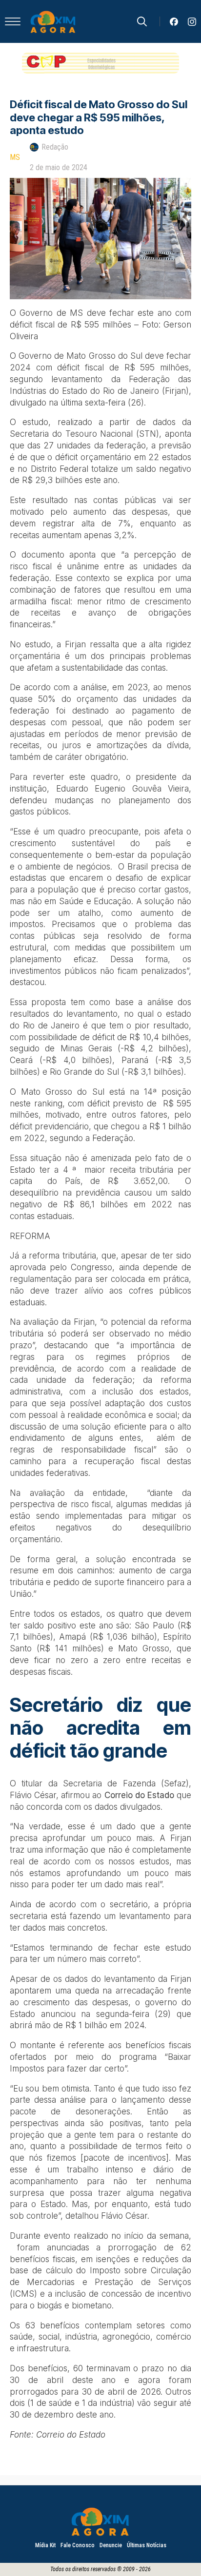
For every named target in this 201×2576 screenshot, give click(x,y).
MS (15, 157)
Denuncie (111, 2545)
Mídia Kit (45, 2545)
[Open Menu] (13, 21)
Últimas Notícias (147, 2545)
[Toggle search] (142, 21)
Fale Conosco (78, 2545)
